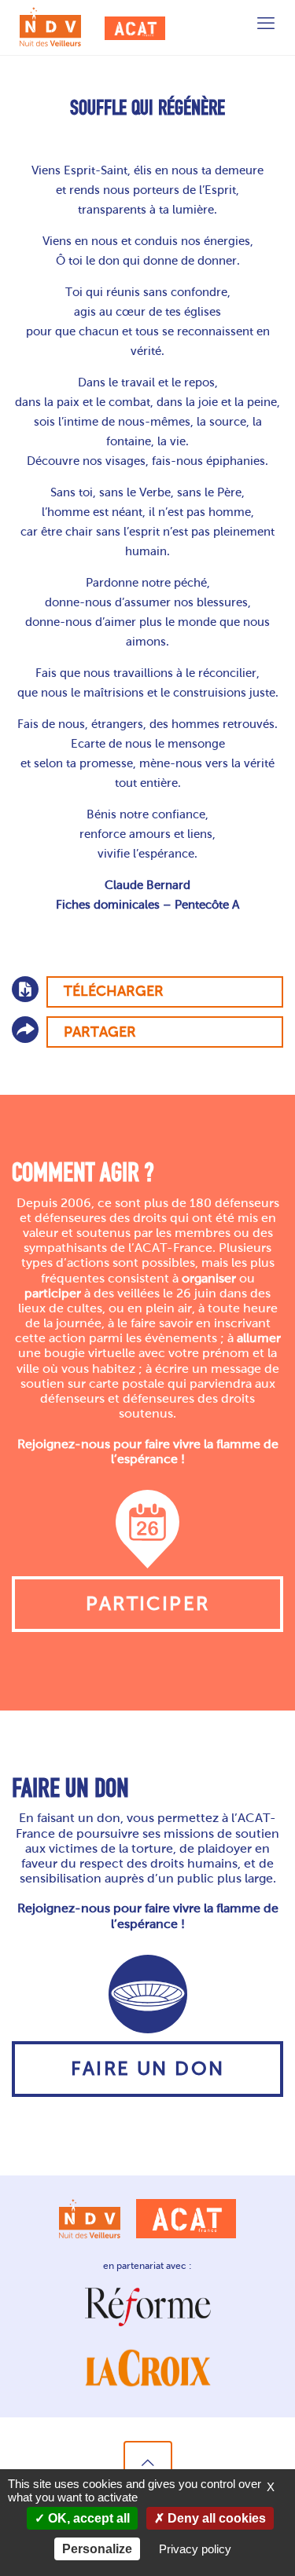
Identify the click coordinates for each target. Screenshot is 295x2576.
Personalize (97, 2549)
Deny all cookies (215, 2518)
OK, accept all (87, 2518)
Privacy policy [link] (195, 2549)
